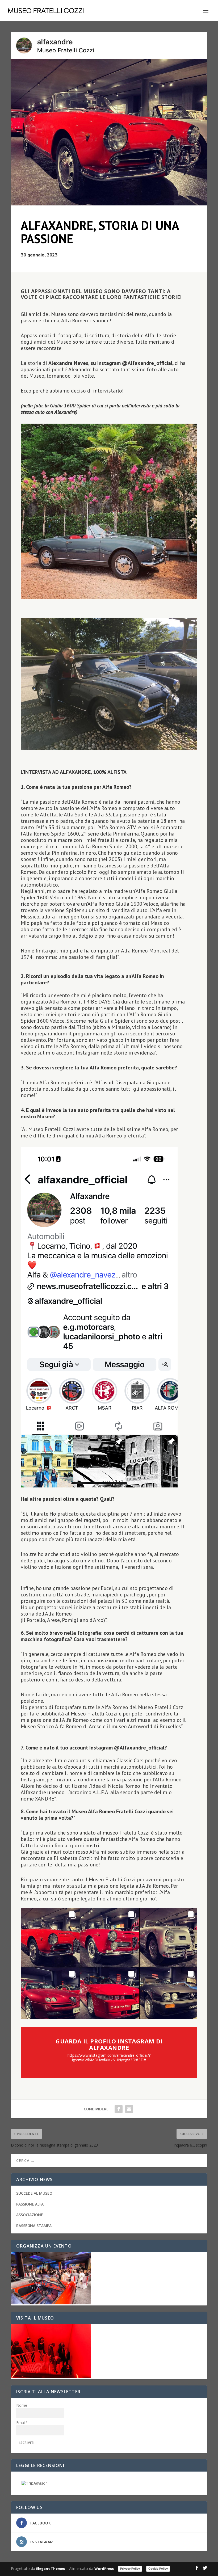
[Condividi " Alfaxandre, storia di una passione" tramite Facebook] (119, 2109)
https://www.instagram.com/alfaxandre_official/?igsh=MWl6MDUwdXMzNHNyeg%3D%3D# (109, 2058)
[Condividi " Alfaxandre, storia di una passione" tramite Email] (129, 2109)
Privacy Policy (130, 2569)
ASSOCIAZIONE (30, 2215)
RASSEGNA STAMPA (34, 2226)
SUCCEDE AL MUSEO (34, 2193)
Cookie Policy (158, 2569)
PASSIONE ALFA (30, 2204)
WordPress (104, 2569)
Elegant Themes (51, 2569)
